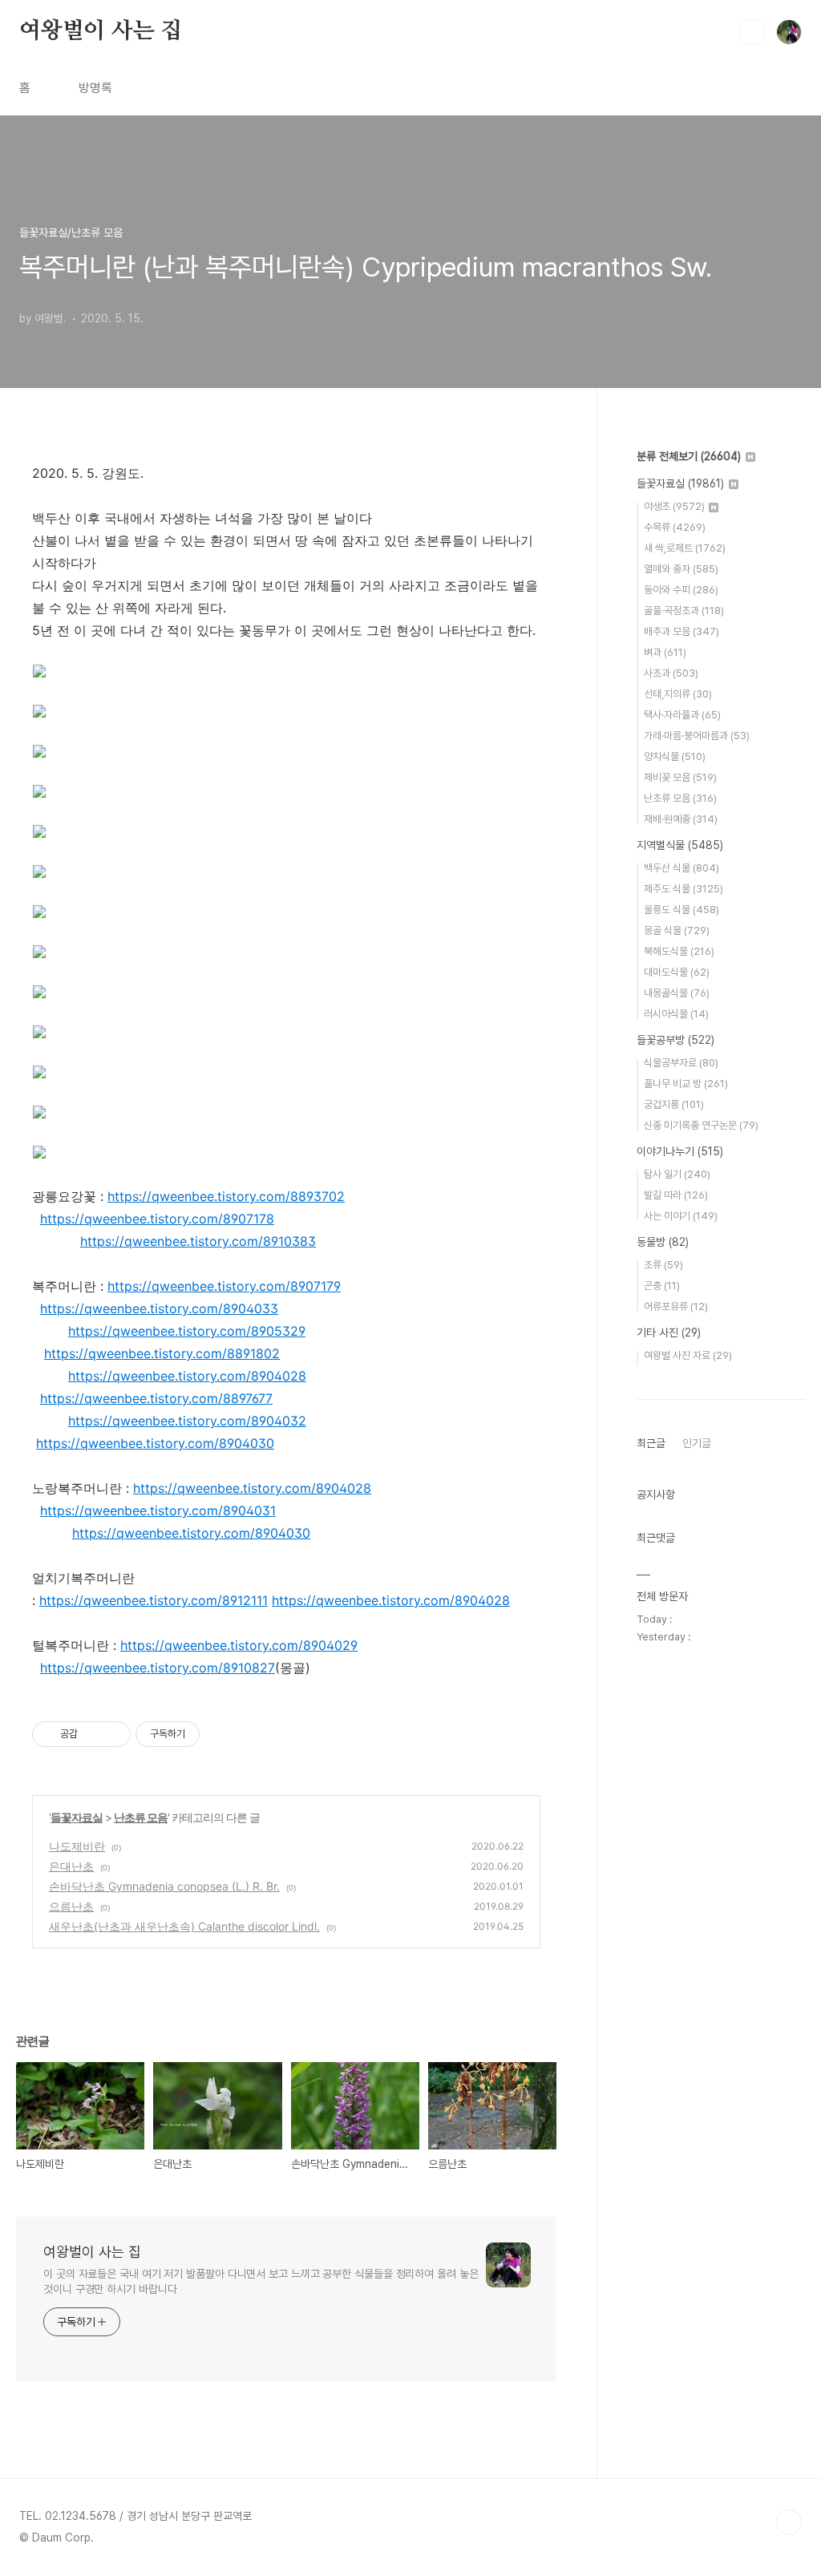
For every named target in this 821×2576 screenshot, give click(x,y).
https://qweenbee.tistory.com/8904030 (155, 1443)
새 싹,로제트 (685, 548)
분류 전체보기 (689, 456)
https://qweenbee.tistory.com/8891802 (162, 1353)
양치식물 (675, 756)
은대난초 (71, 1866)
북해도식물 (679, 951)
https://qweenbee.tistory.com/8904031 (158, 1510)
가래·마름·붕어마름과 (697, 736)
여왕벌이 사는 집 (101, 31)
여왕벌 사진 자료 (688, 1355)
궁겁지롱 (674, 1104)
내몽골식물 (677, 993)
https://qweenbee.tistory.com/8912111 (154, 1600)
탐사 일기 (677, 1174)
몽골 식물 (677, 930)
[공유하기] (93, 1734)
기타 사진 (669, 1332)
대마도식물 (677, 972)
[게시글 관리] (113, 1734)
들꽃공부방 (675, 1040)
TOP (789, 2522)
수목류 (675, 527)
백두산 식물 (681, 868)
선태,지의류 (678, 694)
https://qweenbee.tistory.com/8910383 (198, 1241)
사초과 (671, 673)
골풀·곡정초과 (684, 611)
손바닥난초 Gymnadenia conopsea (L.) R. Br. (164, 1886)
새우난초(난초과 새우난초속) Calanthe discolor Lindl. (184, 1926)
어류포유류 (676, 1306)
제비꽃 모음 (680, 777)
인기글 (697, 1443)
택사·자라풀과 (682, 715)
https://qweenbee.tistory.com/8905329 (187, 1331)
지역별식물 (680, 845)
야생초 (674, 506)
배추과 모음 (681, 631)
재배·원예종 (681, 819)
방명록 (95, 88)
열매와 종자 (681, 569)
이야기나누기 (680, 1151)
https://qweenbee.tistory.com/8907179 (224, 1286)
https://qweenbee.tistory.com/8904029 (239, 1645)
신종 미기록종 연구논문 (701, 1125)
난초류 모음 (141, 1817)
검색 (752, 32)
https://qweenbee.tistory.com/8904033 (159, 1308)
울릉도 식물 (681, 910)
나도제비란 (77, 1846)
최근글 (651, 1443)
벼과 (665, 652)
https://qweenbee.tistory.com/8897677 (156, 1398)
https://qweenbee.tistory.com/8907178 (157, 1219)
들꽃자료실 (77, 1817)
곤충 (662, 1286)
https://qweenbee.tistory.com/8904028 (187, 1376)
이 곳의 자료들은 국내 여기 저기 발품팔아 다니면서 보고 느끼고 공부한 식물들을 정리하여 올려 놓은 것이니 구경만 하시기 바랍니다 (261, 2281)
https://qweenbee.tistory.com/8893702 (226, 1196)
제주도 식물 (683, 889)
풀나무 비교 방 (686, 1084)
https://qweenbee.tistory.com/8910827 (158, 1668)
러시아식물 (676, 1014)
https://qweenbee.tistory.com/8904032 (187, 1421)
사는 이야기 (681, 1216)
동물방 (663, 1242)
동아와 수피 (681, 590)
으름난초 (71, 1906)
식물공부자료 (681, 1063)
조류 (663, 1265)
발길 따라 (676, 1195)
